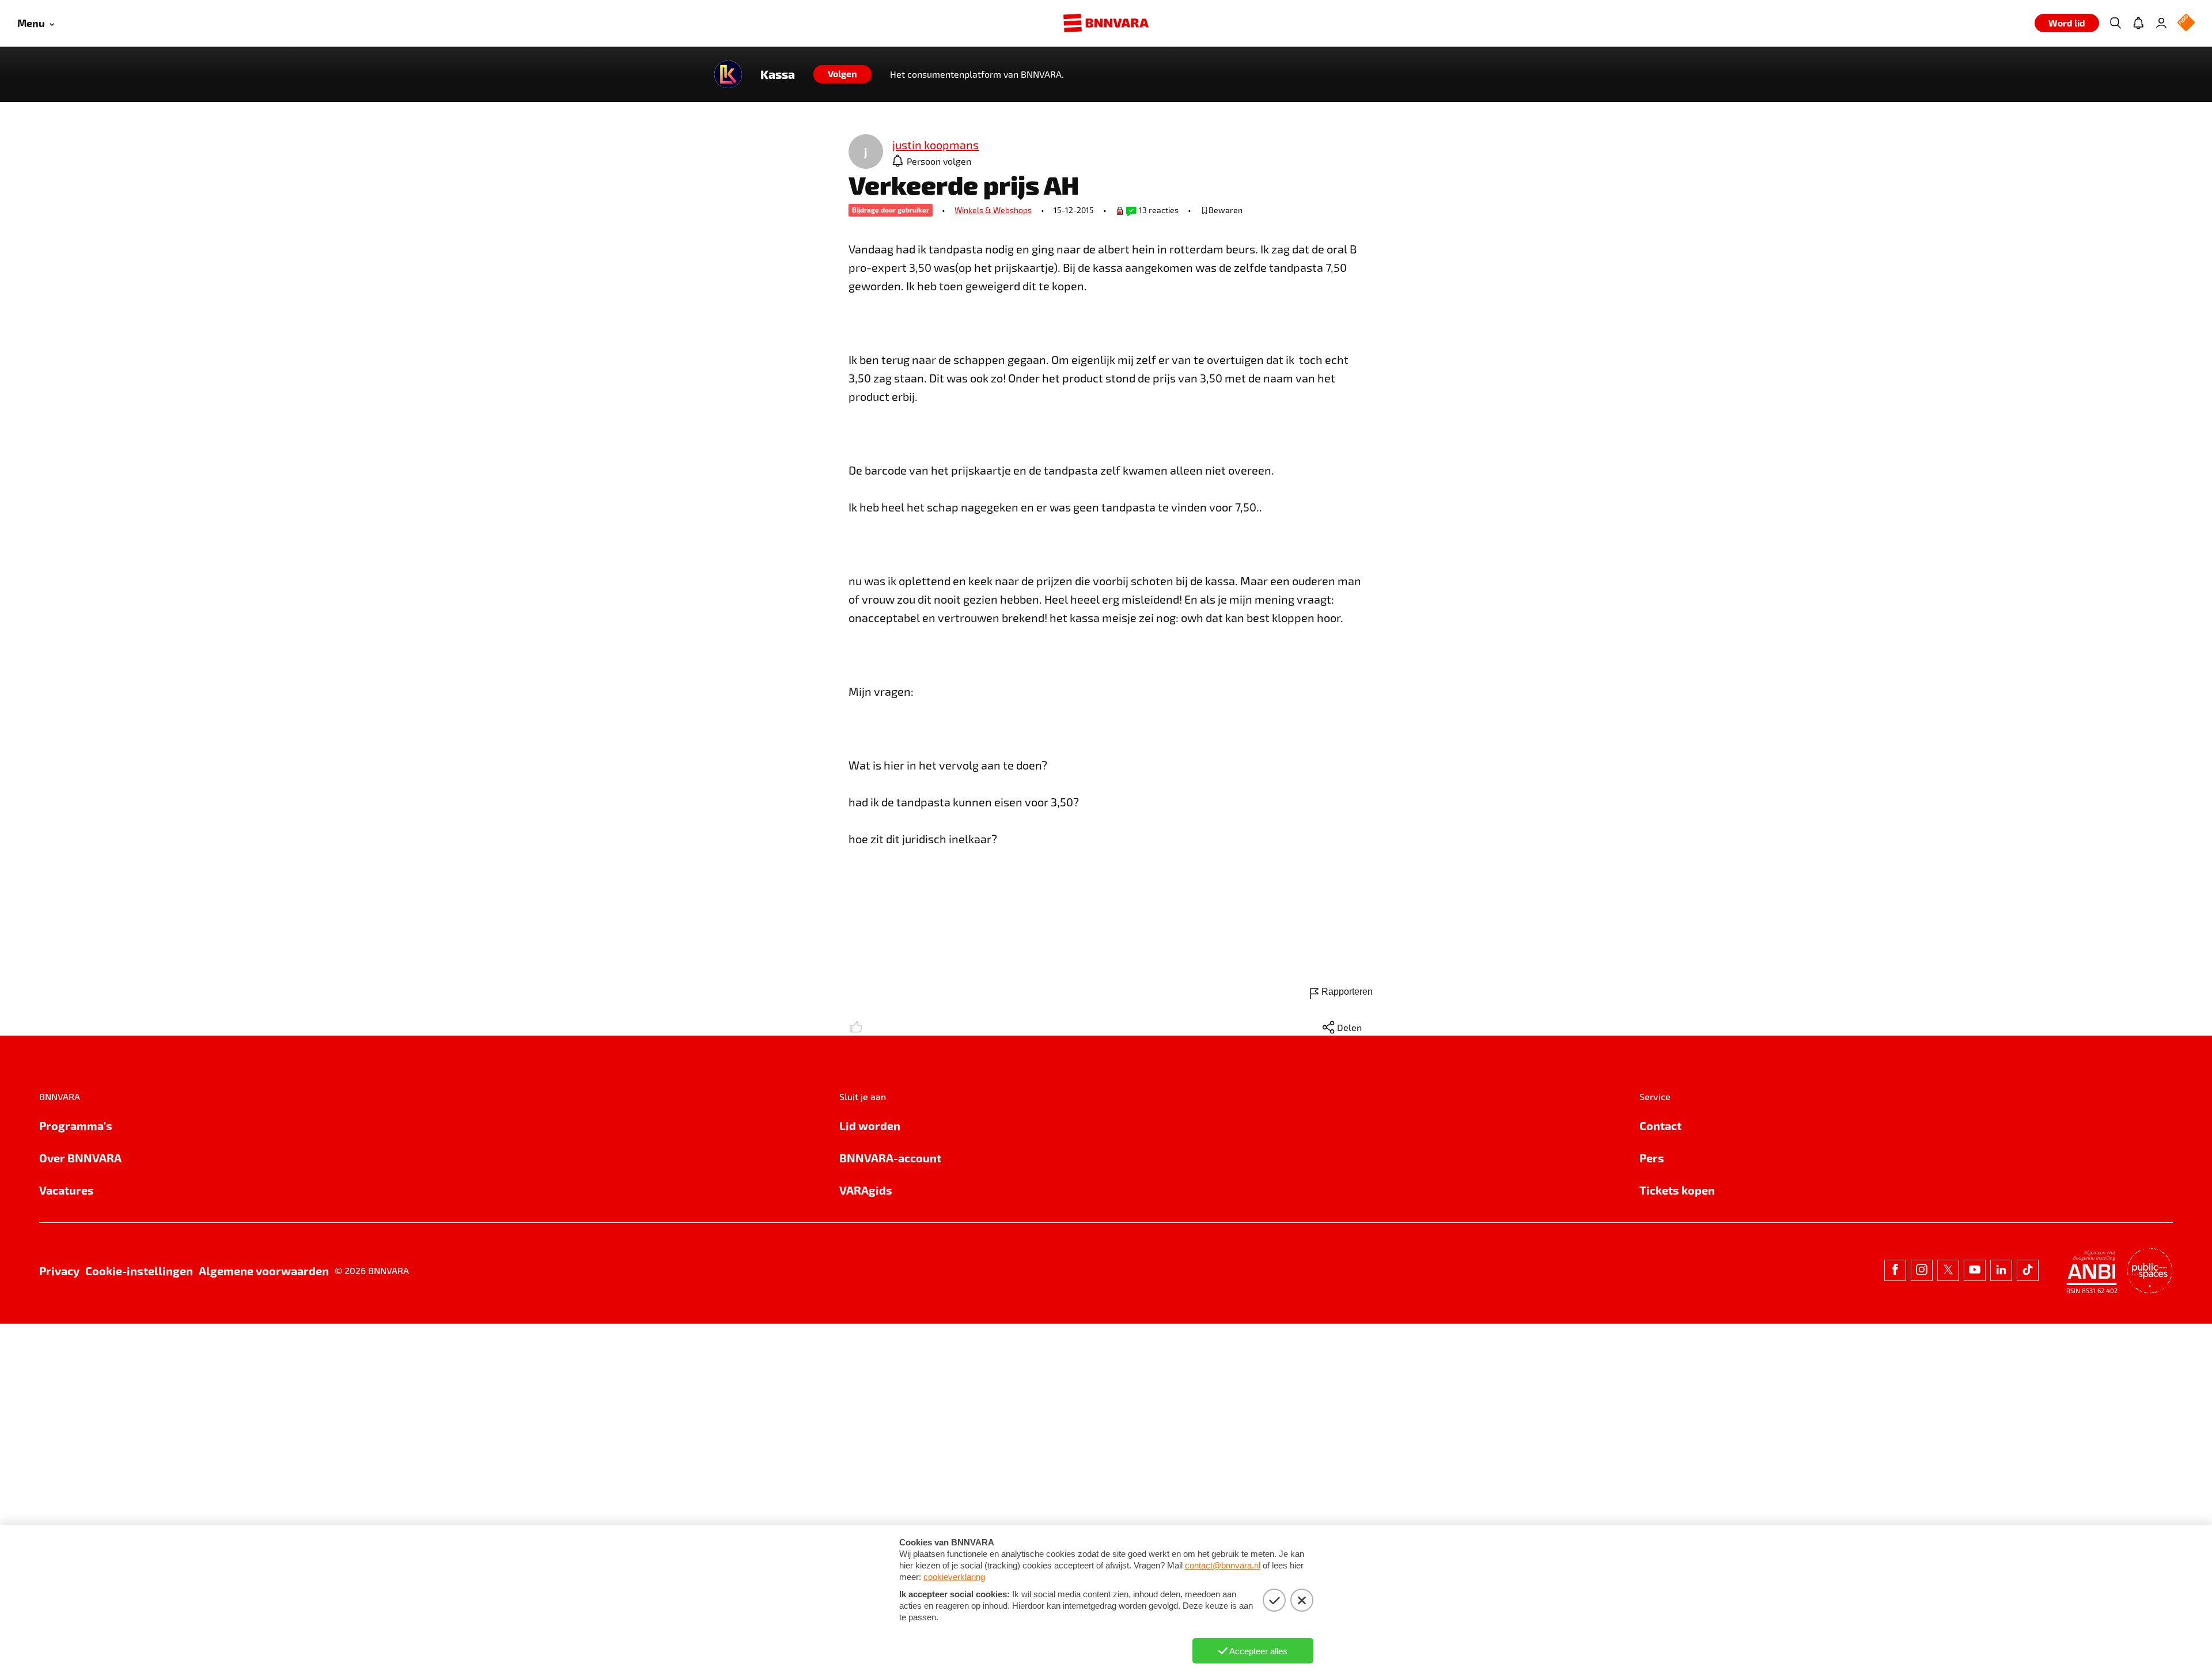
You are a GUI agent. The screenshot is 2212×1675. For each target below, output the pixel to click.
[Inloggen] (2161, 23)
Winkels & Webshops (993, 210)
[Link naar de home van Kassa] (728, 74)
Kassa (778, 74)
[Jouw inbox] (2138, 23)
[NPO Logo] (2186, 23)
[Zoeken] (2115, 23)
